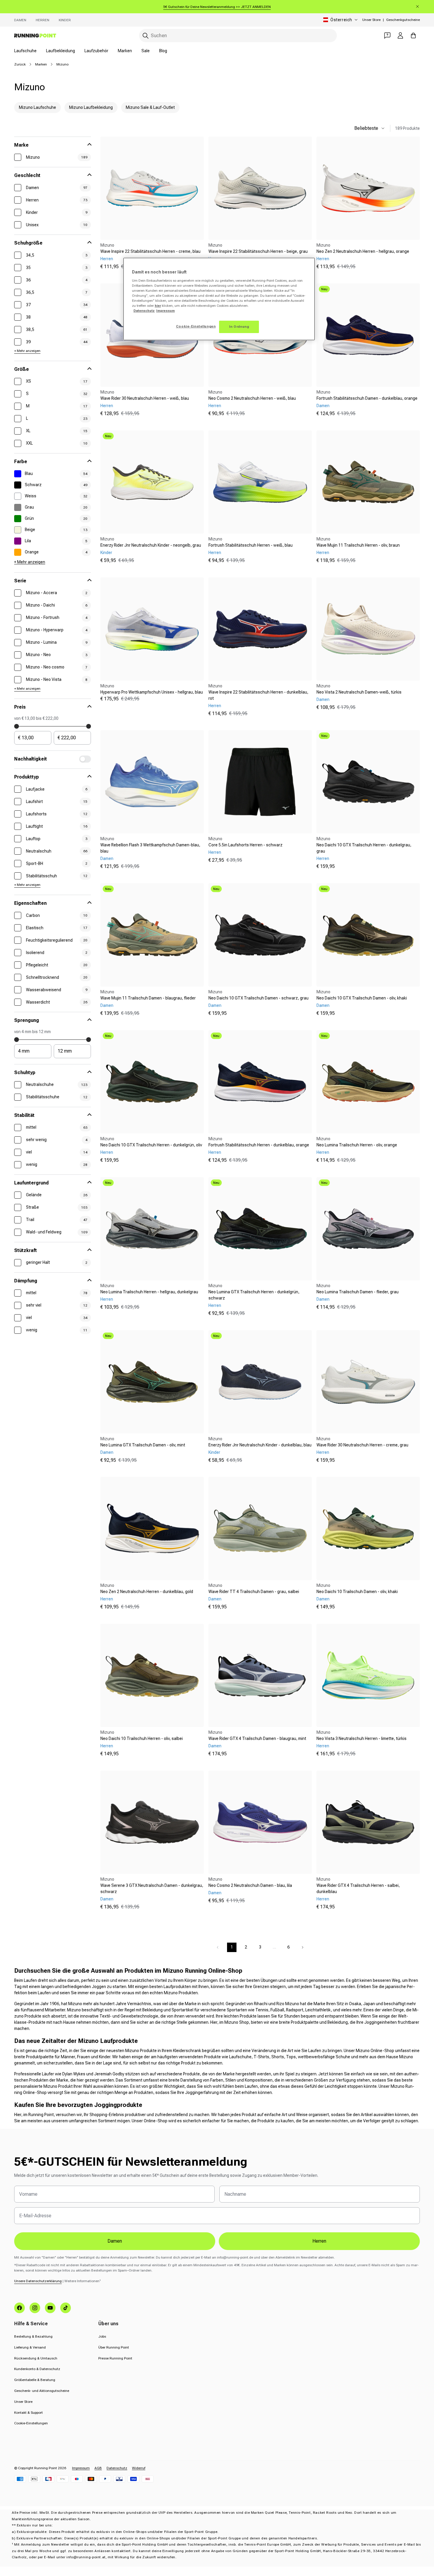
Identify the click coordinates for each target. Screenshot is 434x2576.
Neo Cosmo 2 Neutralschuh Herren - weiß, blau (252, 398)
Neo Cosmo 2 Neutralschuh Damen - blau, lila (250, 1885)
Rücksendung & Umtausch (36, 2358)
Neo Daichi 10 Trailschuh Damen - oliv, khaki (357, 1592)
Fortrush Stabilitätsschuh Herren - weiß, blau (251, 545)
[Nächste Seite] (303, 1947)
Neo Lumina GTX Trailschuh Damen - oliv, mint (143, 1445)
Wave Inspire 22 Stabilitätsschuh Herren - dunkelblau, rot (258, 695)
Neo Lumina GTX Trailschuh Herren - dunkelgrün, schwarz (254, 1295)
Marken (125, 51)
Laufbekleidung (61, 51)
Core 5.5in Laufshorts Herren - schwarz (245, 845)
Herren (43, 20)
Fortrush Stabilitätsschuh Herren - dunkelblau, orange (259, 1145)
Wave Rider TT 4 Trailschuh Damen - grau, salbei (254, 1592)
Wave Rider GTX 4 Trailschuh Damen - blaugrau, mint (257, 1738)
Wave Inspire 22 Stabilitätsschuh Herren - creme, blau (150, 251)
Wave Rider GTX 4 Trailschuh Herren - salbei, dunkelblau (358, 1888)
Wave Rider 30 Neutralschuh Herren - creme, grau (362, 1445)
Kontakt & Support (28, 2413)
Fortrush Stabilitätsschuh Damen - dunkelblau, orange (367, 398)
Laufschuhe (25, 51)
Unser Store (371, 20)
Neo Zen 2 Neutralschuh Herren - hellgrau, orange (363, 251)
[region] (219, 299)
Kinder (65, 20)
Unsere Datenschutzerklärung (38, 2281)
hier (158, 306)
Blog (163, 51)
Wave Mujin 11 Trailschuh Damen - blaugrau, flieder (148, 998)
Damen (20, 20)
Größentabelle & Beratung (35, 2380)
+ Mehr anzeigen (27, 351)
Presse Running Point (115, 2358)
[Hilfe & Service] (387, 35)
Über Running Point (114, 2347)
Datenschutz (117, 2468)
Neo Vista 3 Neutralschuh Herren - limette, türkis (362, 1738)
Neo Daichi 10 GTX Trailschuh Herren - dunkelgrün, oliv (151, 1145)
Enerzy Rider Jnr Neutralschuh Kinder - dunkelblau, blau (260, 1445)
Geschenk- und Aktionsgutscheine (42, 2391)
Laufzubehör (96, 51)
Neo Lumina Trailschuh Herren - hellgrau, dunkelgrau (149, 1292)
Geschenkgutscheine (403, 20)
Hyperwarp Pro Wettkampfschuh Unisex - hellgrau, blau (152, 692)
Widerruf (139, 2468)
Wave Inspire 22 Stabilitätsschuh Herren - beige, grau (258, 251)
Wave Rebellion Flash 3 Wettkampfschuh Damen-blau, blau (150, 848)
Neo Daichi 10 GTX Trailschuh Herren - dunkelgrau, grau (364, 848)
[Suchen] (146, 36)
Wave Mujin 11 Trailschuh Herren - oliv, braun (358, 545)
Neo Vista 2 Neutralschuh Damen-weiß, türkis (359, 692)
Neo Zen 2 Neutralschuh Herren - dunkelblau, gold (147, 1592)
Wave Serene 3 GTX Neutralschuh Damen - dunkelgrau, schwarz (152, 1888)
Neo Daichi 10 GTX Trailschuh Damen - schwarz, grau (258, 998)
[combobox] (238, 36)
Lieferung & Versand (30, 2347)
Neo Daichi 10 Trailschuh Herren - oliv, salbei (142, 1738)
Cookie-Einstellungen (31, 2423)
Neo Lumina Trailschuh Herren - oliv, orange (357, 1145)
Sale (146, 51)
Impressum (81, 2468)
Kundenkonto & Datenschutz (37, 2369)
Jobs (102, 2336)
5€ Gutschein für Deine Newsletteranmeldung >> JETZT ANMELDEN (217, 7)
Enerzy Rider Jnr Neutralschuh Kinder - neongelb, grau (151, 545)
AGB (98, 2468)
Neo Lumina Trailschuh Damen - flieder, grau (358, 1292)
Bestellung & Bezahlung (33, 2336)
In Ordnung (239, 327)
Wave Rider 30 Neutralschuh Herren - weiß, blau (145, 398)
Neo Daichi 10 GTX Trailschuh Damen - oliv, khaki (362, 998)
